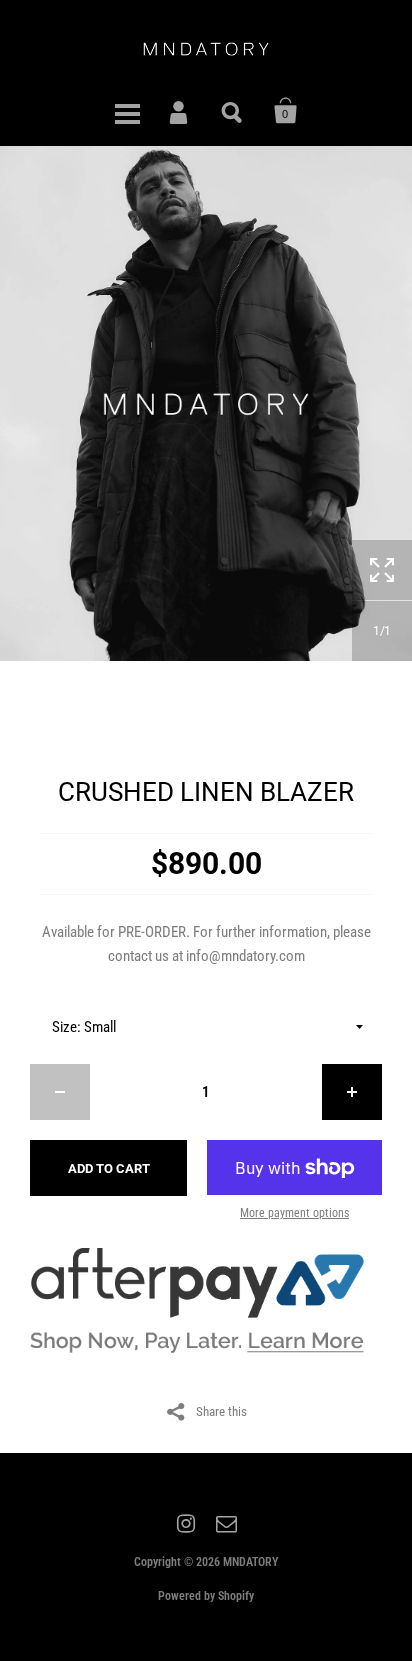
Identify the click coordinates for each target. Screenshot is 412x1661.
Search (233, 111)
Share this (221, 1411)
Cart (286, 111)
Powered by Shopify (206, 1596)
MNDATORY (250, 1562)
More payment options (294, 1213)
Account (180, 111)
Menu (127, 111)
